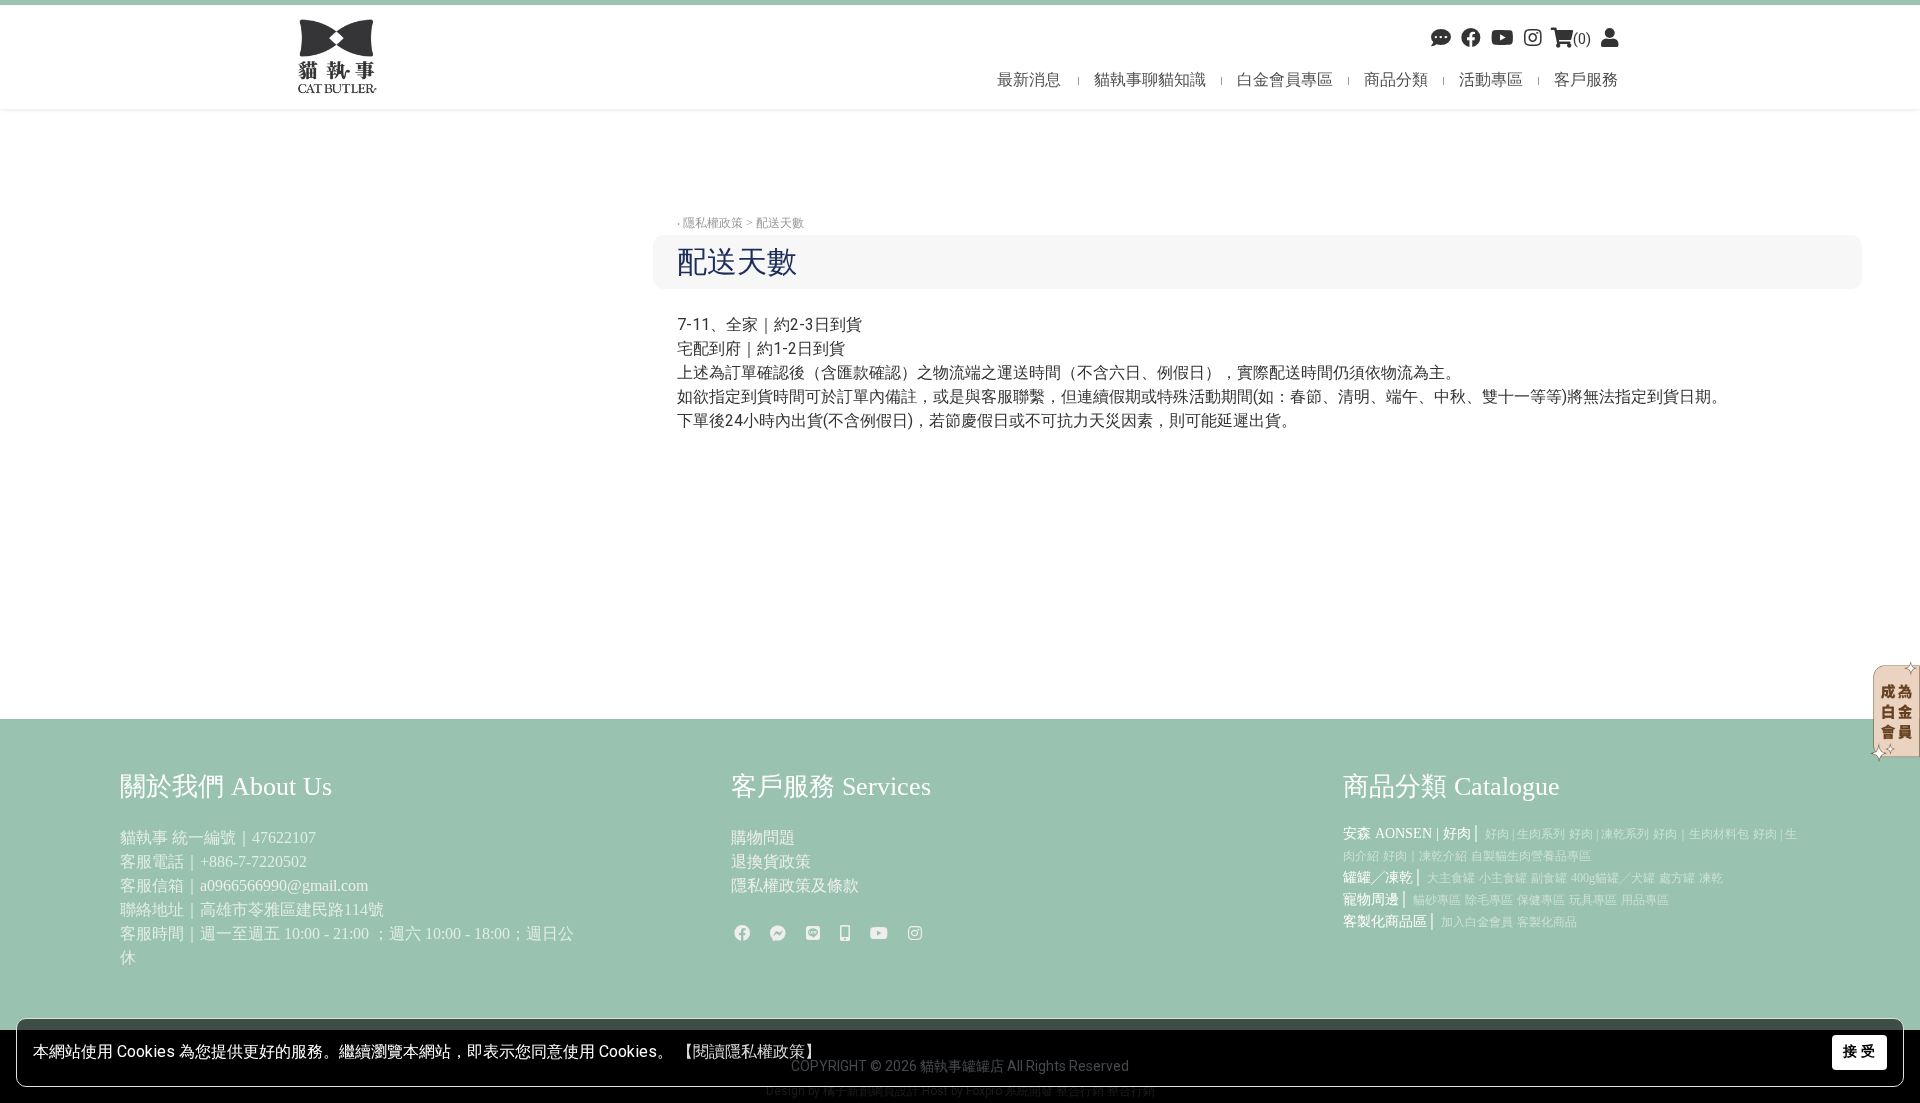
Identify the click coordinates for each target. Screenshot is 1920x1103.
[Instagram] (915, 933)
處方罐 (1677, 878)
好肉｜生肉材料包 (1701, 834)
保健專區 (1541, 900)
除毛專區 (1489, 900)
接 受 (1859, 1051)
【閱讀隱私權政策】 (749, 1051)
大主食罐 (1451, 878)
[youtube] (1502, 39)
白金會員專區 (1285, 79)
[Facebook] (1441, 39)
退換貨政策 (771, 861)
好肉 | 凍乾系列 (1609, 834)
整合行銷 (1080, 1091)
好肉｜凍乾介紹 (1425, 856)
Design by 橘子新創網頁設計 (844, 1091)
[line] (813, 933)
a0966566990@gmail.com (284, 885)
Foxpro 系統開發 (1009, 1091)
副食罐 (1549, 878)
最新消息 (1029, 79)
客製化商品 (1547, 922)
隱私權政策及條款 (795, 885)
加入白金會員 (1477, 922)
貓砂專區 (1437, 900)
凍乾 (1711, 878)
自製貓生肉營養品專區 (1531, 856)
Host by (942, 1091)
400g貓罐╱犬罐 (1613, 878)
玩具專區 (1593, 900)
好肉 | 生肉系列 (1525, 834)
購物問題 (763, 837)
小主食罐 (1503, 878)
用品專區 (1645, 900)
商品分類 (1396, 79)
